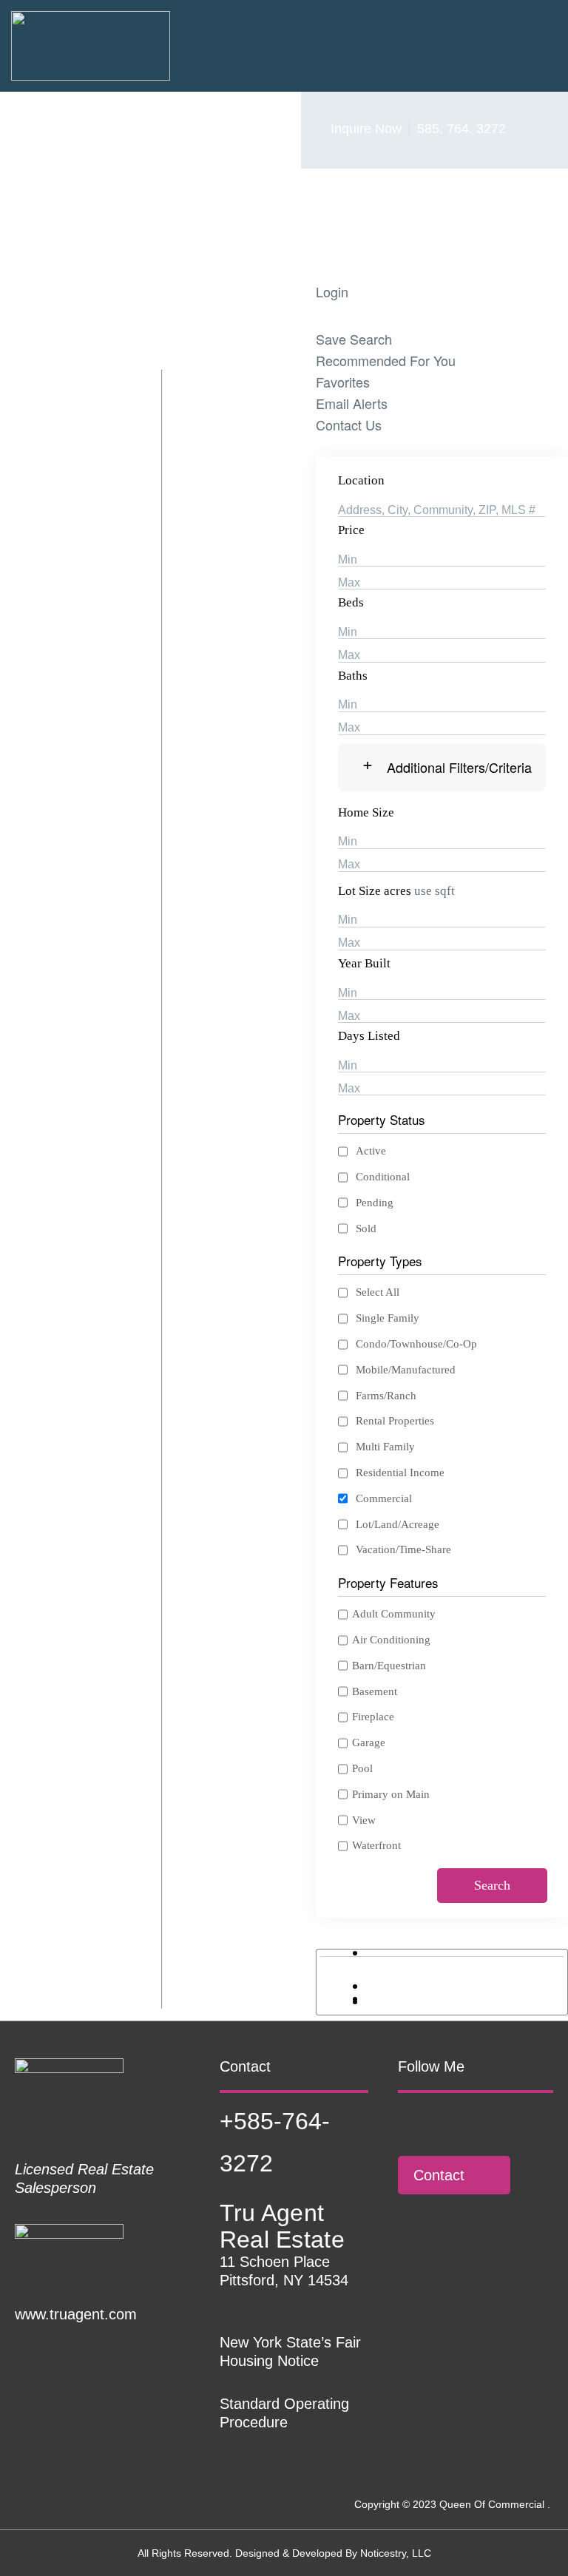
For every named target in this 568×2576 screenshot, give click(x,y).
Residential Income (400, 1473)
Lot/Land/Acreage (398, 1524)
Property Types (380, 1261)
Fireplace (373, 1717)
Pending (375, 1203)
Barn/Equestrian (389, 1666)
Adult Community (394, 1614)
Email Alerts (352, 403)
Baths (353, 676)
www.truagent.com (76, 2314)
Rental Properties (395, 1421)
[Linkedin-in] (447, 2120)
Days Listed (369, 1036)
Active (371, 1151)
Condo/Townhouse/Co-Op (416, 1344)
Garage (369, 1742)
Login (332, 291)
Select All (378, 1292)
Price (351, 530)
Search (492, 1885)
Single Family (388, 1318)
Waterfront (376, 1845)
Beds (351, 602)
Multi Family (385, 1447)
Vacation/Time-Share (403, 1549)
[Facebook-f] (406, 2120)
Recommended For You (386, 360)
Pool (362, 1768)
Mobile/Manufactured (406, 1370)
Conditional (383, 1177)
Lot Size (359, 891)
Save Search (354, 339)
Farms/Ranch (386, 1396)
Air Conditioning (391, 1640)
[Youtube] (487, 2120)
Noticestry (383, 2553)
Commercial (384, 1498)
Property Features (388, 1582)
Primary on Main (391, 1794)
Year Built (364, 963)
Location (361, 480)
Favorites (343, 382)
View (364, 1820)
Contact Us (349, 425)
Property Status (382, 1119)
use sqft (435, 891)
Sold (366, 1228)
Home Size (366, 812)
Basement (375, 1691)
